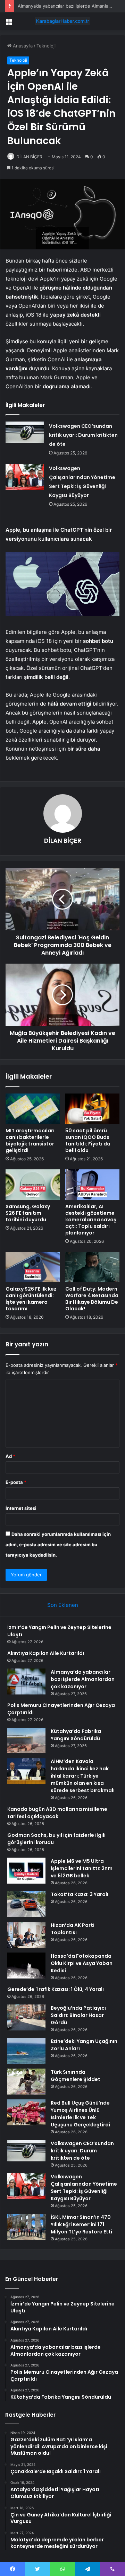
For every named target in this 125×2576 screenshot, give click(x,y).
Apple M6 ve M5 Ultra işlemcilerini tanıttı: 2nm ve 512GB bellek (82, 1868)
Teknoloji (46, 46)
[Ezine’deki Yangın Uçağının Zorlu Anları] (26, 2051)
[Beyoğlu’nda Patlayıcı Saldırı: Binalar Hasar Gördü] (26, 2017)
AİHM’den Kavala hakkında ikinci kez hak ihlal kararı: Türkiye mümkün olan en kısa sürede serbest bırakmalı (83, 1776)
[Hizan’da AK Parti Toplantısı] (26, 1935)
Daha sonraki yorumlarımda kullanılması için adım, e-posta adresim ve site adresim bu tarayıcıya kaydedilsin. (58, 1544)
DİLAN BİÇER (29, 157)
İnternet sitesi (21, 1508)
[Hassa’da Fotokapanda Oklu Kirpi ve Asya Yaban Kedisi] (26, 1966)
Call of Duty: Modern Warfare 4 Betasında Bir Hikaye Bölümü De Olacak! (92, 1299)
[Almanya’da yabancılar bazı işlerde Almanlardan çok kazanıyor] (26, 1681)
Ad (10, 1456)
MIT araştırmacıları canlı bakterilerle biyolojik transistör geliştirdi (30, 1140)
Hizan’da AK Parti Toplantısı (73, 1929)
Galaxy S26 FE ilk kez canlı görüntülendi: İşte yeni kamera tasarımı (31, 1299)
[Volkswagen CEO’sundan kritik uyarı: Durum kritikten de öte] (25, 432)
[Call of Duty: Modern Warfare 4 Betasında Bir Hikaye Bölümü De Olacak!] (92, 1267)
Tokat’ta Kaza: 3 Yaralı (80, 1894)
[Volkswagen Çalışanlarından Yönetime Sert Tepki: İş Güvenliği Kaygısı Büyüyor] (25, 477)
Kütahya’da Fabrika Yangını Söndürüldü (76, 1735)
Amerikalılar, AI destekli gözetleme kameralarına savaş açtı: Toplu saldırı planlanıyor (91, 1220)
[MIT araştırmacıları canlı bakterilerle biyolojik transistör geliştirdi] (33, 1109)
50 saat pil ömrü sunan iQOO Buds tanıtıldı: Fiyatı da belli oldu (88, 1140)
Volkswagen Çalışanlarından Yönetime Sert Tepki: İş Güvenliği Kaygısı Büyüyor (84, 2188)
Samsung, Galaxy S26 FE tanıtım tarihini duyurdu (28, 1213)
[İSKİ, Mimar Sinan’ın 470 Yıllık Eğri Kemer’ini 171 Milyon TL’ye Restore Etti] (26, 2227)
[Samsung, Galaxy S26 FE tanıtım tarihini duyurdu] (33, 1185)
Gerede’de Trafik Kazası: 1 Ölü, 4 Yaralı (56, 1989)
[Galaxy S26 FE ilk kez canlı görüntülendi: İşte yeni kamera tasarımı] (33, 1267)
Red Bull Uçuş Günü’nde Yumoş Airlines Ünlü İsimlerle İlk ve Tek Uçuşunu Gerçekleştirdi (80, 2114)
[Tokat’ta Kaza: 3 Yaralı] (26, 1904)
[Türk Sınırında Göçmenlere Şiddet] (26, 2082)
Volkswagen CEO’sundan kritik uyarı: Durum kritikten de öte (83, 435)
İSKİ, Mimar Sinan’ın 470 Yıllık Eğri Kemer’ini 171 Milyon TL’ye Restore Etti (81, 2224)
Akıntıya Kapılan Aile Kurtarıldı (46, 1653)
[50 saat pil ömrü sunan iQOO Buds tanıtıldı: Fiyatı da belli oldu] (92, 1109)
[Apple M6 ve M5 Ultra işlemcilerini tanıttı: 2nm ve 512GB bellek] (26, 1871)
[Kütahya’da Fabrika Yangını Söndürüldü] (26, 1741)
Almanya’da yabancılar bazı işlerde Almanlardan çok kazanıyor (83, 1679)
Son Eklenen (63, 1605)
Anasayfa (22, 46)
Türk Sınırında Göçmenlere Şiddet (76, 2076)
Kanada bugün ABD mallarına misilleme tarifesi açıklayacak (57, 1813)
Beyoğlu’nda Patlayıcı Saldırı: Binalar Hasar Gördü (78, 2015)
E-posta (16, 1482)
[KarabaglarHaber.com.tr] (62, 21)
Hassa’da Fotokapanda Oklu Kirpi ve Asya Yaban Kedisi (82, 1963)
